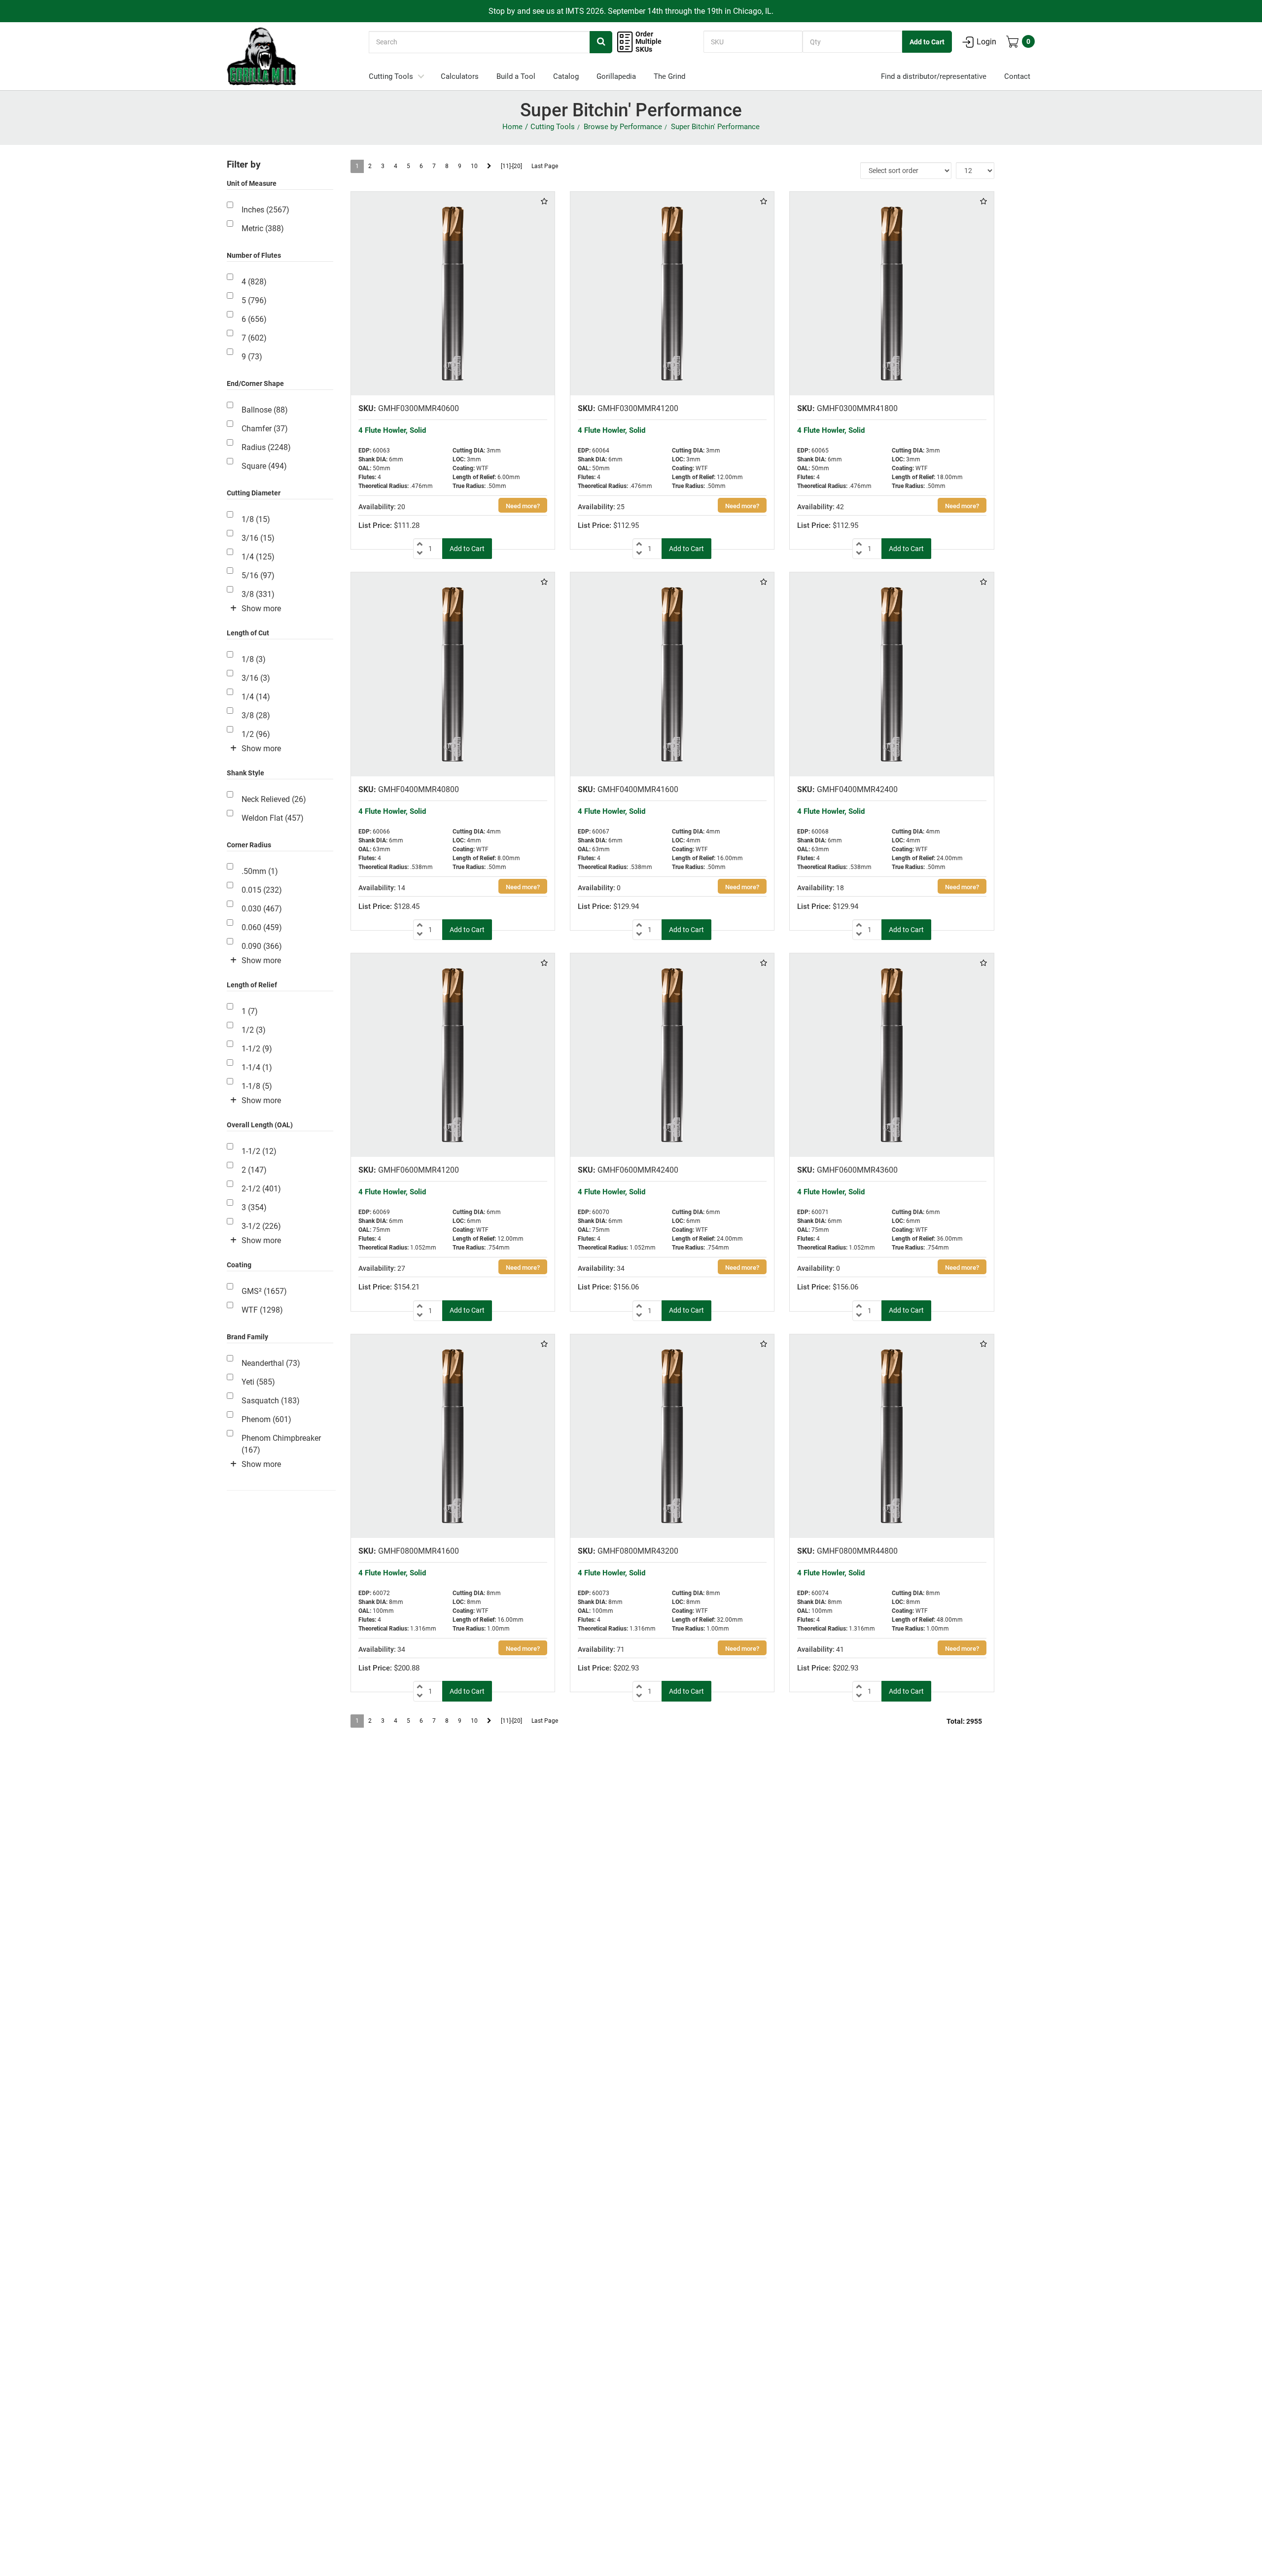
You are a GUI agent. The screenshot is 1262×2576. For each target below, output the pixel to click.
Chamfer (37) (265, 429)
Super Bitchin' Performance (715, 127)
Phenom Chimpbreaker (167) (281, 1444)
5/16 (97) (258, 575)
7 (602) (254, 338)
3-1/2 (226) (261, 1226)
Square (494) (264, 466)
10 (474, 166)
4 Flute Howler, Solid (392, 430)
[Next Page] (489, 166)
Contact (1017, 76)
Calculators (460, 76)
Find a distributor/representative (934, 76)
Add (927, 42)
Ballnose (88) (265, 410)
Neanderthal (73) (271, 1363)
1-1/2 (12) (259, 1151)
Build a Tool (516, 76)
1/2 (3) (254, 1030)
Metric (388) (263, 228)
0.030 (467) (262, 909)
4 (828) (254, 282)
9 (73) (252, 357)
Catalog (566, 76)
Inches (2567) (265, 210)
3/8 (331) (258, 594)
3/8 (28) (256, 715)
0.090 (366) (262, 946)
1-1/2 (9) (257, 1049)
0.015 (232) (262, 890)
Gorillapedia (616, 76)
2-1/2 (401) (261, 1189)
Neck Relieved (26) (274, 799)
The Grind (669, 76)
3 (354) (254, 1207)
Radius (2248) (266, 447)
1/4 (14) (256, 697)
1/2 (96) (256, 734)
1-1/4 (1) (257, 1067)
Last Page (545, 166)
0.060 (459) (262, 927)
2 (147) (254, 1170)
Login (986, 42)
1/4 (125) (258, 557)
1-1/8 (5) (257, 1086)
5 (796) (254, 300)
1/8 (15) (256, 519)
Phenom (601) (266, 1419)
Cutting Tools (391, 76)
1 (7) (250, 1011)
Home (512, 127)
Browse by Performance (623, 127)
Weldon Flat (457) (273, 818)
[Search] (601, 42)
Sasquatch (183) (271, 1401)
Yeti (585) (258, 1382)
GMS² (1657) (264, 1291)
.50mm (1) (260, 871)
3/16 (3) (256, 678)
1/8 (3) (254, 659)
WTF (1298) (262, 1310)
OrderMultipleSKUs (649, 42)
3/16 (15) (258, 538)
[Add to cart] (467, 549)
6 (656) (254, 319)
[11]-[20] (511, 166)
